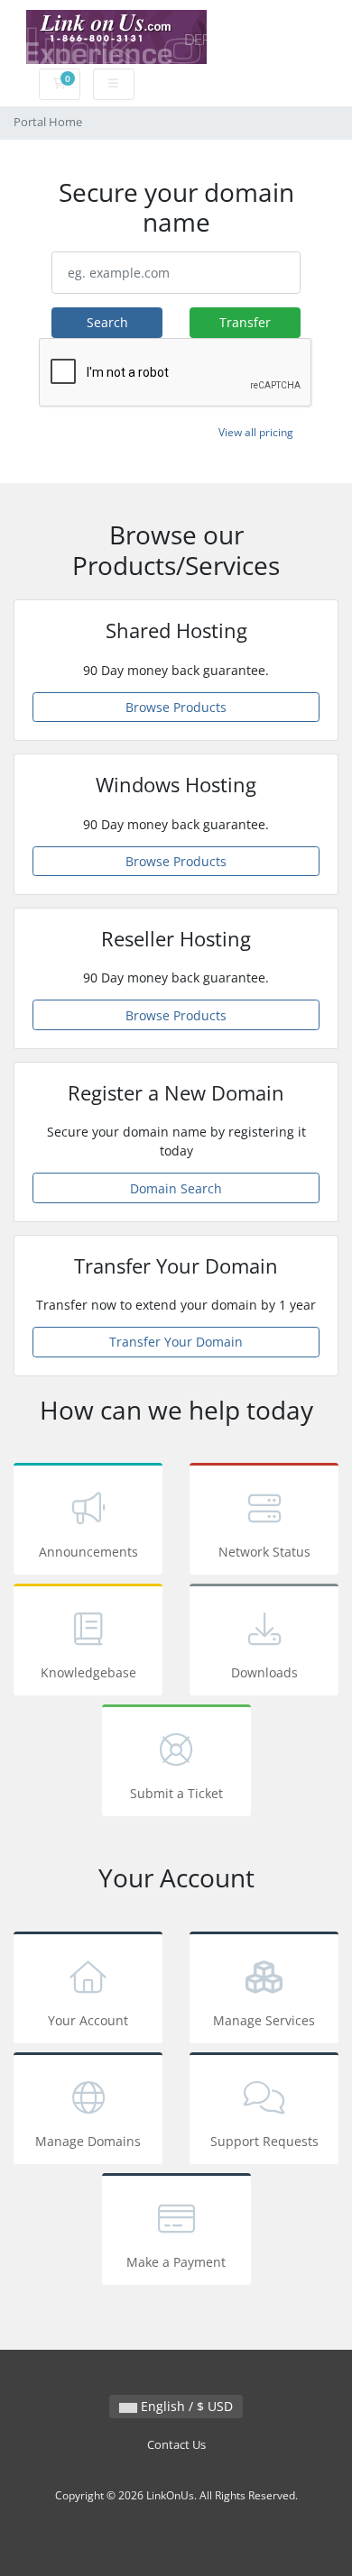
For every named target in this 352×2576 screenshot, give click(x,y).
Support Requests (264, 2141)
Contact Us (176, 2445)
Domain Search (176, 1188)
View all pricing (256, 432)
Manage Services (264, 2020)
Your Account (88, 2020)
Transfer (245, 322)
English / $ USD (185, 2406)
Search (107, 322)
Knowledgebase (88, 1672)
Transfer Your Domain (176, 1342)
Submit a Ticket (176, 1793)
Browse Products (176, 707)
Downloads (264, 1672)
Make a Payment (176, 2262)
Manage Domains (88, 2141)
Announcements (88, 1552)
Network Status (264, 1552)
